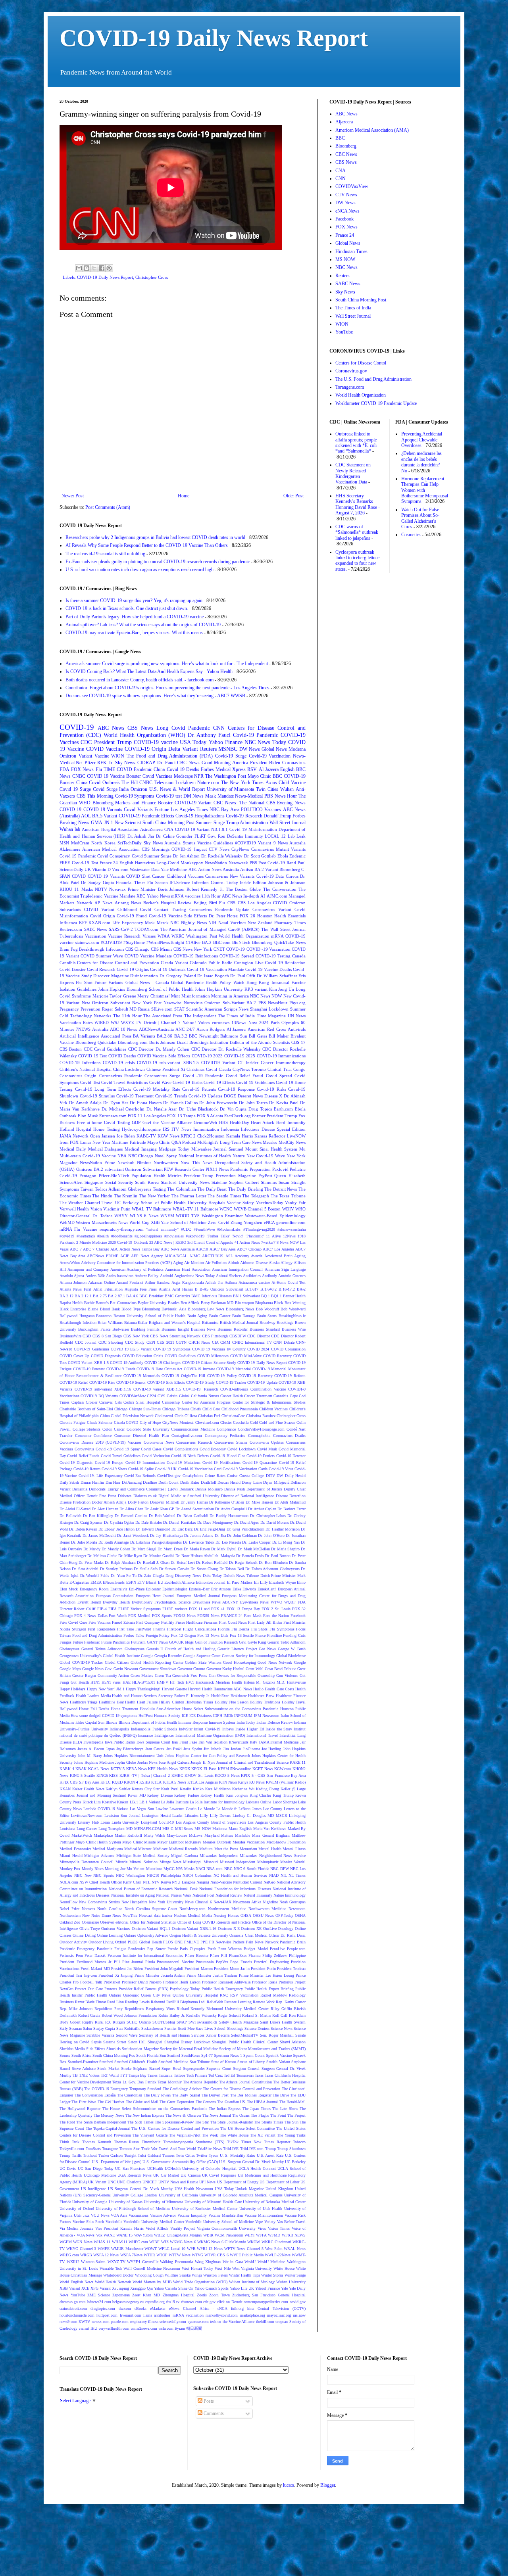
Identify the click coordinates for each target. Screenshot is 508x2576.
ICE (185, 1716)
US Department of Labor (279, 2182)
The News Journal (217, 2115)
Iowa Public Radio (120, 1742)
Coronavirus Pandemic (121, 1076)
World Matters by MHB (152, 2282)
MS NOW (203, 1829)
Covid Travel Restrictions (125, 1082)
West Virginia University (252, 2268)
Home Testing (106, 1129)
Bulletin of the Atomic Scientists (260, 1042)
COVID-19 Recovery (256, 1376)
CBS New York (136, 1336)
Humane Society (167, 1716)
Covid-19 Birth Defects (190, 1456)
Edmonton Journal (211, 1582)
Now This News (196, 1162)
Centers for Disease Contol (361, 363)
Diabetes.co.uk (145, 1496)
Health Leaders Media (93, 1696)
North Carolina (110, 1909)
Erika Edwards (244, 1589)
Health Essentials (290, 916)
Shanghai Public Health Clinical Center (245, 2042)
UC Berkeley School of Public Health (150, 1203)
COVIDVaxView (133, 1396)
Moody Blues (93, 1869)
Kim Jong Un (282, 989)
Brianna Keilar (136, 1323)
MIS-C (168, 1829)
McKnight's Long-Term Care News (229, 1142)
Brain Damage (244, 1316)
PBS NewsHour (273, 1003)
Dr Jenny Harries (194, 1502)
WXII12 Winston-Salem (86, 2262)
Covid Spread (279, 1076)
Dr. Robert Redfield (212, 1562)
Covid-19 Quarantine (260, 1463)
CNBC (79, 776)
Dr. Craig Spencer (88, 1522)
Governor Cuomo (191, 1669)
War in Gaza (233, 2262)
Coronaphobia (259, 1436)
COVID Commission (288, 1349)
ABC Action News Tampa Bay (135, 1249)
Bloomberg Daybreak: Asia (164, 1309)
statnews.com (87, 942)
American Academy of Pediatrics (137, 1269)
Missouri (211, 1862)
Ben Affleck (190, 1303)
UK (88, 869)
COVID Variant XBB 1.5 (88, 1363)
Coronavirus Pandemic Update (219, 909)
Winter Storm (272, 2275)
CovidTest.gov (169, 1476)
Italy (254, 1742)
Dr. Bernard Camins (131, 1516)
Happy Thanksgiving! (143, 1689)
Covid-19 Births (187, 1082)
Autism (247, 869)
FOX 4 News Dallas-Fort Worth (100, 1616)
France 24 (345, 235)
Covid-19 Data (270, 876)
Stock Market (108, 2069)
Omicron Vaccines (116, 1929)
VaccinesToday (270, 1203)
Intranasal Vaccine (289, 982)
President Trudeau (291, 1969)
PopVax (222, 1962)
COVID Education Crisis (143, 1356)
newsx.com (101, 2322)
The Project (296, 2115)
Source (65, 2055)
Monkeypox (192, 863)
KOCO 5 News (227, 1775)
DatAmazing (132, 1482)
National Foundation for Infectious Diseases (235, 1889)
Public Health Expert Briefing (269, 1989)
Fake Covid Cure (73, 1622)
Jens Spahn (192, 1749)
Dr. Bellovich (70, 1516)
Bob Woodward (293, 1309)
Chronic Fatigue (72, 1422)
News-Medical (249, 796)
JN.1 (109, 823)
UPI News (207, 2182)
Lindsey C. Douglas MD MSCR (260, 1815)
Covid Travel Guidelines (121, 1456)
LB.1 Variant (150, 1802)
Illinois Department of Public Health (148, 1722)
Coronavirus (294, 763)
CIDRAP (146, 763)
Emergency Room (94, 1589)
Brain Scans (267, 1316)
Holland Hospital (75, 1129)
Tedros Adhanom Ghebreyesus (123, 1189)
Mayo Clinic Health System (98, 1842)
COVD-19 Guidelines (91, 1349)
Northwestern (166, 1162)
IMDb (228, 1716)
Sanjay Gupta (104, 2028)
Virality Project (183, 2228)
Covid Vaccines (157, 776)
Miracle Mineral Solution (137, 1862)
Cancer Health (231, 1396)
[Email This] (79, 268)
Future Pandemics (115, 1642)
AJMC (195, 1256)
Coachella (241, 1422)
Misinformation (196, 996)
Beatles (174, 1303)
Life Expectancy (128, 923)
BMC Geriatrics (177, 1296)
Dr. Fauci (166, 763)
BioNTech (241, 942)
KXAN (65, 1789)
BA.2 (207, 942)
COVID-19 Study (200, 1382)
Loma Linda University (120, 1822)
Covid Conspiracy (114, 856)
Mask (150, 923)
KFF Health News (163, 1769)
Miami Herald (71, 1856)
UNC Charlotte (129, 2182)
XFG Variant (101, 2288)
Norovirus (193, 1003)
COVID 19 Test (92, 1056)
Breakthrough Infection (78, 1323)
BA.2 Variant (266, 869)
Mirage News (170, 1862)
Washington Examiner (222, 1216)
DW (280, 1476)
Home (184, 496)
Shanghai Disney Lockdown (187, 2042)
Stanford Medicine (173, 2062)
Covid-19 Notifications (221, 1463)
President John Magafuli (164, 1969)
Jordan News (147, 1762)
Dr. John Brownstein (218, 1103)
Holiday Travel (294, 1702)
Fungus (65, 1642)
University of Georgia (90, 2202)
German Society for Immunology (248, 1656)
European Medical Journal (198, 1596)
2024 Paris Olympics (279, 1022)
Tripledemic (91, 896)
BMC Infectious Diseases (212, 1296)
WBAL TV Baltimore (151, 1209)
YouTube (78, 2295)
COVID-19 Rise (102, 1382)
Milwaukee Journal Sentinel (217, 1149)
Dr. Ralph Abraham (120, 1562)
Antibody (269, 1276)
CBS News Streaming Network (175, 1336)
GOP (136, 1122)
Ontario (130, 1935)
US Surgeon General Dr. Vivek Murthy (140, 2189)
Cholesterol (164, 1416)
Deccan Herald (229, 1482)
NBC (228, 1869)
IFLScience (180, 882)
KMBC (177, 1775)
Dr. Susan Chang (204, 1569)
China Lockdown (129, 1069)
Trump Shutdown (291, 2149)
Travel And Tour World (177, 2149)
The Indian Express (225, 2109)
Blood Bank (110, 1309)
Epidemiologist (175, 1589)
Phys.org (297, 1003)
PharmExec (238, 1955)
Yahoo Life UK (242, 2288)
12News (289, 1236)
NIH (212, 923)
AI (263, 896)
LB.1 (134, 1802)
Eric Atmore (221, 1589)
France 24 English (117, 863)
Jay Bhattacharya (130, 1749)
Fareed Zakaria (123, 1622)
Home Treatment (124, 1709)
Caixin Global (178, 1396)
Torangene (110, 2149)
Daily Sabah (69, 1482)
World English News (76, 2282)
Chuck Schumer (100, 1422)
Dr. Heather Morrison (283, 1529)
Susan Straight (292, 1182)
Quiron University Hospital (195, 1995)
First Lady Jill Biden (265, 1622)
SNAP (182, 2022)
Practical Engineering (271, 1962)
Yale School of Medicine (184, 1222)
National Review (229, 1895)
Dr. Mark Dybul (224, 1549)
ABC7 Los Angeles (278, 1249)
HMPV (163, 1682)
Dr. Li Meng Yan (286, 1542)
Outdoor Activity (73, 1942)
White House (284, 2268)
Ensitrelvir (119, 1589)
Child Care (211, 1409)
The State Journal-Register (232, 2122)
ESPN (131, 1582)
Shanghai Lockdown (269, 1009)
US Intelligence (94, 2189)
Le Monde (206, 1809)
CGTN (181, 1342)
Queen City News (156, 1995)
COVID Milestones (213, 1356)
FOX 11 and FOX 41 (207, 1609)
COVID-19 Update (262, 1382)
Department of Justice (264, 1489)
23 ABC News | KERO (168, 1242)
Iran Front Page (185, 1742)
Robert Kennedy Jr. (205, 889)
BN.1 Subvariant (246, 1296)
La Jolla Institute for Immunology (217, 1802)
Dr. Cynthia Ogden (119, 1522)
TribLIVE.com (252, 2149)
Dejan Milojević (276, 1482)
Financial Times (131, 882)
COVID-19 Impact (189, 849)
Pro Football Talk (88, 1982)
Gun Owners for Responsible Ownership (242, 1675)
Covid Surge (105, 789)
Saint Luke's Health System (283, 2022)
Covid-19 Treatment (135, 1096)
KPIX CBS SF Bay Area (79, 1782)
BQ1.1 (276, 1296)
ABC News (111, 728)
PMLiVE (191, 1942)
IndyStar (186, 1729)
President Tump (199, 1176)
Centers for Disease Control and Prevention (118, 963)
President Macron (198, 1969)
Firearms (211, 1622)
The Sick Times (140, 2122)
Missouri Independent (238, 1862)
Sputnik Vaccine (279, 2055)
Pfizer (90, 763)
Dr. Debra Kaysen (83, 1529)
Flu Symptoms (282, 1629)
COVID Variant (99, 909)
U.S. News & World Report (177, 789)
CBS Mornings (156, 849)
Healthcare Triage (84, 1702)
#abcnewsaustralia (292, 1229)
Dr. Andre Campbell (231, 1509)
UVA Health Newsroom (194, 2189)
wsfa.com (166, 2328)
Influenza (68, 923)
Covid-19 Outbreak (168, 969)
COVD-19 (236, 949)
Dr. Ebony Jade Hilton (116, 1529)
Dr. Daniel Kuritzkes (179, 1522)
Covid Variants (138, 809)
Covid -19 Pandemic (203, 1076)
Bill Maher (279, 1036)
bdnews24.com (99, 2302)
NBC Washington (130, 1875)
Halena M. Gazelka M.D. (265, 1682)
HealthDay (240, 1122)
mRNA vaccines (186, 896)
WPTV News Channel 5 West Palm (253, 2249)
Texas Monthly (169, 2082)
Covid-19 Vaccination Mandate (216, 969)
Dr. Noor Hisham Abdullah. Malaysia (205, 1556)
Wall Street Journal (288, 823)
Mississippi (192, 1862)
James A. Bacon (91, 1749)
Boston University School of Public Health (150, 1316)
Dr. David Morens (275, 1522)
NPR (199, 776)
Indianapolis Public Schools (154, 1729)
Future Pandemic (86, 1642)
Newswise (172, 1003)
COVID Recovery (277, 1356)
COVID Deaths (122, 1056)
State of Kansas (224, 2062)
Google (300, 1662)
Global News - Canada (147, 982)
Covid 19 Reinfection (285, 963)
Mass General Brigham (271, 1835)
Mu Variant (136, 1869)
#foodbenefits (122, 1236)
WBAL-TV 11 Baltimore (195, 1209)
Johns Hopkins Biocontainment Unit (134, 1756)
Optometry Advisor (153, 1935)
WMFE (104, 2249)
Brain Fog (69, 949)
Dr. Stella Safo (146, 1569)
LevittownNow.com (87, 1815)
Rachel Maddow (274, 1995)
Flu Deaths (241, 1629)
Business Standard (265, 1329)
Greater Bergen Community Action (101, 1675)
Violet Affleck (157, 2228)
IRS (166, 1129)
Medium (206, 1849)
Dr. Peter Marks (91, 1562)
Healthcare (239, 1696)
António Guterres (292, 1276)
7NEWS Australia (92, 1029)
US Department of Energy (238, 2182)
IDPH (218, 1716)
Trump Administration (247, 823)
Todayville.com (72, 2149)
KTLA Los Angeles (203, 1782)
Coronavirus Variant (272, 909)
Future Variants (109, 982)
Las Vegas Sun (142, 1809)
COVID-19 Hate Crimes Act (159, 1369)
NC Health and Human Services (240, 1875)
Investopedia (93, 1742)
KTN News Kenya (234, 1782)
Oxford (121, 1942)
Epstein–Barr (199, 1589)
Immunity (254, 836)
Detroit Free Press (101, 1496)
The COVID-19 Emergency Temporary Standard (123, 2089)
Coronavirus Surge (162, 1076)
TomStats (93, 2149)
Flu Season (158, 882)
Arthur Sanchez (157, 1282)
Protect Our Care (89, 1989)
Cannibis (67, 963)
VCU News (100, 2215)
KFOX (185, 1769)
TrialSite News (210, 2149)
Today (279, 742)
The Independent (200, 1016)
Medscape (183, 776)
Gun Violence (287, 1675)
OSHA (300, 1915)
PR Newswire (220, 1942)
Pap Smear (156, 1949)
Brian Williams (110, 1323)
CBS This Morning (95, 796)
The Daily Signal (186, 2095)
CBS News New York (193, 949)
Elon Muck (69, 1589)
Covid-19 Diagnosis (76, 1463)
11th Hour (211, 896)
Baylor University (152, 1303)
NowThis (130, 1915)
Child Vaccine (292, 783)
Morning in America (230, 996)
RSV (252, 769)
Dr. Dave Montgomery (215, 1522)
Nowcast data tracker (156, 1915)
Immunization (206, 1129)
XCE (85, 2288)
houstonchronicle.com (77, 2315)
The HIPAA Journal (263, 2102)
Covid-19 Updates (205, 1096)
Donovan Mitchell (165, 1502)
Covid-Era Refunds (140, 1476)
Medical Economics (75, 1849)
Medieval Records (184, 1849)
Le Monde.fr (226, 1809)
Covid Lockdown (241, 1449)
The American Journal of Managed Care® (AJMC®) (210, 929)
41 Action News (247, 1242)
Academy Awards (248, 1256)
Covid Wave (160, 1082)
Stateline (219, 1182)
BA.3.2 (181, 1036)
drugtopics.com (103, 2308)
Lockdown (186, 783)
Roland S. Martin (256, 2015)
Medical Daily (73, 1149)
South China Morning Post (168, 823)
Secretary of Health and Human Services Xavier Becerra (184, 2035)
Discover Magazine (111, 976)
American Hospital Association (110, 829)
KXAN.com (99, 923)
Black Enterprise (73, 1309)
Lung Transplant (112, 1829)
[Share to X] (94, 268)
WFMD (274, 2235)
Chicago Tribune (176, 1409)
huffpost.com (107, 2315)
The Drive (281, 2095)
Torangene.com (350, 387)
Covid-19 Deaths (183, 769)
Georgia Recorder (168, 1656)
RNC (224, 1995)
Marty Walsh (155, 1835)
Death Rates (190, 1482)
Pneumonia (205, 1962)
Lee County (273, 1809)
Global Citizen (117, 1662)
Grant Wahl (255, 1669)
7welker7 (268, 1242)
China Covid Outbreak (98, 783)
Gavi (243, 1642)
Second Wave (127, 2035)
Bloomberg (290, 869)
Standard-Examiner (83, 2062)
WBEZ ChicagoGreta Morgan (178, 2235)
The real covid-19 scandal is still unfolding (105, 554)
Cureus (292, 876)
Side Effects (96, 2049)
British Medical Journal (239, 1323)
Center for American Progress (206, 1402)
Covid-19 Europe (109, 1463)
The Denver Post (215, 2095)
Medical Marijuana (108, 1849)
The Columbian (182, 1189)
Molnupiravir (268, 1862)
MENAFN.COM (148, 1829)
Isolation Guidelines (78, 989)
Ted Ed (229, 2075)
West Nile (223, 2268)
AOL (86, 816)
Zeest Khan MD (146, 2295)
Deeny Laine (252, 1482)
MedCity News (292, 1142)
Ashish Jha (214, 1282)
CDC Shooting (111, 1342)
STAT (179, 1009)
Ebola (283, 856)
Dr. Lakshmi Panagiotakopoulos (156, 1542)
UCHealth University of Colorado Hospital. (201, 2168)
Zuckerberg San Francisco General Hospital (269, 2295)
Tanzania (165, 2075)
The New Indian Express (145, 2115)
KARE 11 (298, 1762)
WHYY (121, 1216)
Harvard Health (200, 1689)
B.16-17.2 (287, 1289)
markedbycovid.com (222, 2315)
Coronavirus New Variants (230, 876)
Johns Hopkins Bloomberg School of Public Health (146, 989)
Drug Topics (260, 1109)
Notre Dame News (106, 1915)
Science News (282, 2028)
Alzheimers (70, 849)
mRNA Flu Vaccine (78, 1229)
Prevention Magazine (236, 1176)
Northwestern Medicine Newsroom (277, 1909)
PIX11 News (217, 1169)
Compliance (226, 1429)
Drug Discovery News (183, 1576)
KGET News (263, 1769)
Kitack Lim (92, 1802)
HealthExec (220, 1696)
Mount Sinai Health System (271, 1149)
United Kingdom (279, 2189)
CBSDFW (238, 1336)
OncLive (270, 1929)
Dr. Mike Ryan (130, 1556)
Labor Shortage (285, 1802)
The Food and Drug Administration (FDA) (170, 756)
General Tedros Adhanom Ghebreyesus (113, 1649)
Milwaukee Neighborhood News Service (273, 1856)
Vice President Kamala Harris (120, 2228)
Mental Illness (294, 1849)
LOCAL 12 (275, 836)
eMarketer (158, 2308)
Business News (203, 1329)
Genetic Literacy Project (237, 1649)
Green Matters (142, 1675)
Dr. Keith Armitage (114, 1542)
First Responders (102, 1629)
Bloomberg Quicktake (96, 1042)
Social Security (119, 1182)
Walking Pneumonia (176, 2262)
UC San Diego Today (96, 2168)
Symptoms (69, 1189)
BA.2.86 (165, 1036)
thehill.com (265, 2322)
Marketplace (103, 1835)
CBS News (140, 728)
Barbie (89, 1303)
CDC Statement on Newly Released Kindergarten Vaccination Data (353, 473)
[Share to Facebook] (102, 268)
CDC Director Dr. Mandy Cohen (159, 1049)
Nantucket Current (247, 1882)
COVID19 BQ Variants (99, 1396)
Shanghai (155, 2042)
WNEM (167, 1216)
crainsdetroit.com (73, 2308)
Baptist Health (71, 1303)
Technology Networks (91, 1016)
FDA (64, 769)
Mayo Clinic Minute (139, 1842)
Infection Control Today (215, 882)
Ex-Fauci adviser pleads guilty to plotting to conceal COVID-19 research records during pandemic (158, 562)
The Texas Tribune (288, 1196)
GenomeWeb (205, 1122)
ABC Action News (205, 869)
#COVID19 (111, 942)
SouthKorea (191, 2055)
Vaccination (96, 936)
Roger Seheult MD (119, 1009)
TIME (109, 769)
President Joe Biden (127, 1969)
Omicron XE (251, 1929)
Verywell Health (74, 1209)
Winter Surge (295, 2275)
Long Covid (171, 728)
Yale (284, 2288)
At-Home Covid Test (289, 1282)
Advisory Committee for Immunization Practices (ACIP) (126, 1263)
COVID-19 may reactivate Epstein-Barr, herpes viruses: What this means (134, 633)
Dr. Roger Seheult (243, 1562)
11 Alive (273, 1236)
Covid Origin (103, 916)
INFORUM (243, 1716)
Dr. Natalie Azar (162, 1109)
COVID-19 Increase (199, 1369)
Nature (239, 1156)
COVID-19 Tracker (231, 1382)
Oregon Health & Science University (199, 1935)
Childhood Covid (134, 909)
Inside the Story (279, 1729)
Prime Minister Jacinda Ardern (160, 1975)
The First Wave (84, 2102)
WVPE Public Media (247, 2255)
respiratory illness (144, 2322)
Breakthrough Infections (101, 949)
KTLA (156, 1782)
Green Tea (163, 1675)
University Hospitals (206, 1203)
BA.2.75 (100, 1296)
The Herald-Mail (292, 2102)
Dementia (80, 1489)
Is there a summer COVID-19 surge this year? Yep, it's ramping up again (134, 600)
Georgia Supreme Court (202, 1656)
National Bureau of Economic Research (141, 1889)
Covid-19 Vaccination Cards (245, 1469)
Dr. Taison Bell (232, 1569)
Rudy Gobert (70, 2022)
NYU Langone (183, 1882)
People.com (296, 1949)
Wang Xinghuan (208, 2262)
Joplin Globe (125, 1762)
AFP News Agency (147, 1256)
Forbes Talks (134, 1635)
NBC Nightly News (188, 923)
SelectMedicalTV (245, 2035)
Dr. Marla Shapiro (285, 1549)
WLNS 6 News (144, 1216)
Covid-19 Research (244, 816)
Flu (99, 769)
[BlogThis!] (87, 268)
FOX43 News (185, 1616)
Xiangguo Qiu (141, 2288)
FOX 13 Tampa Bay (243, 1609)
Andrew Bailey (146, 1276)
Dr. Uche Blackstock (198, 1109)
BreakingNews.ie (292, 1316)
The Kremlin (126, 1196)
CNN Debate (284, 1342)
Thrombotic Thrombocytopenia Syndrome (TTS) (183, 2142)
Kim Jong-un (237, 1795)
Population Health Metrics (156, 1176)
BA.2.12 (66, 1296)
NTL (147, 1882)
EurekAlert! (267, 1589)
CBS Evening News (286, 803)
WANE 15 (124, 2235)
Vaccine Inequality (192, 2215)
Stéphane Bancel (146, 2069)
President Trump (113, 742)
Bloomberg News (240, 1309)
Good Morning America (225, 763)
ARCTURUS (213, 1256)
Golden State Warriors (203, 1662)
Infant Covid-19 (207, 1729)
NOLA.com (69, 1882)
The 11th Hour (127, 1016)
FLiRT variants (175, 1609)
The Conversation (280, 889)
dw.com (125, 2308)
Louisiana (67, 1829)
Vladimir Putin (117, 1209)
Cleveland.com (207, 1422)
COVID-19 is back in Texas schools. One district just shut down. (127, 608)
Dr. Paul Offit (243, 976)
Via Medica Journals (76, 2228)
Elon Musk (88, 1116)
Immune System (222, 1722)
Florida (224, 1629)
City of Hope (150, 1422)
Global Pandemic (187, 982)
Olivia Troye (90, 1929)
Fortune (162, 809)
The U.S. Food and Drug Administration (373, 379)
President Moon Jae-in (232, 1969)
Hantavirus (145, 863)
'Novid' (238, 1236)
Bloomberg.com (133, 1042)
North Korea (103, 843)
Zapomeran (121, 2295)
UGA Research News (135, 2175)
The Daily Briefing (246, 1189)
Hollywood (68, 1709)
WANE (109, 2235)
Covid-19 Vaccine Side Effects (178, 916)
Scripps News (236, 1009)
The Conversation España (95, 2095)
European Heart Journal (155, 1596)
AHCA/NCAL (176, 1256)
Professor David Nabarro (142, 1982)
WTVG (197, 2255)
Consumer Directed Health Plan (142, 1436)
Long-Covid (168, 863)
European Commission (115, 1596)
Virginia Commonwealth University (226, 2228)
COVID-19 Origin (145, 749)
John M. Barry (90, 1756)
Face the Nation (276, 1616)
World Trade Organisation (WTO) (200, 2282)
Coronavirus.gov (351, 371)
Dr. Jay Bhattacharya (166, 1535)
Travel (108, 1203)
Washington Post (202, 936)
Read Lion (115, 2002)
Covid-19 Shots (114, 1469)
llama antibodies (157, 2315)
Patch (212, 1949)
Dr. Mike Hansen (259, 1502)
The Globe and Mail (142, 2102)
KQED (117, 1782)
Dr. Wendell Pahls (95, 1576)
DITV (270, 1476)
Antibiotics (252, 1276)
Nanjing (203, 1882)
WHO (85, 803)
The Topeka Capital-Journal (108, 2128)
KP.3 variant (256, 989)
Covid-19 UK (166, 1469)
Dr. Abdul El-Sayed (75, 1509)
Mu (302, 1149)
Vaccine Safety (240, 1203)
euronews (221, 1022)
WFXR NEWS (294, 2235)
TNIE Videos (89, 2075)
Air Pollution (216, 1263)
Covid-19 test (169, 796)
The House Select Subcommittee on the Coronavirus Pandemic (155, 2109)
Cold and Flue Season (277, 1422)
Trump (270, 2149)
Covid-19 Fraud (132, 916)
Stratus (189, 843)
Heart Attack (263, 1122)
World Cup (139, 1222)
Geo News (267, 1649)
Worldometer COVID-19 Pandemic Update (376, 403)
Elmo (301, 1582)
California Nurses (205, 1396)
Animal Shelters (229, 1276)
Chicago (121, 1409)
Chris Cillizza (186, 1416)
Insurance (145, 1735)
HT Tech (177, 1682)
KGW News (168, 1136)
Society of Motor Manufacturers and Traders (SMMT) (262, 2049)
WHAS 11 (102, 2242)
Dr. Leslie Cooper (256, 1542)
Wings (197, 2275)
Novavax (117, 889)
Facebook (298, 1616)
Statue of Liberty (251, 2062)
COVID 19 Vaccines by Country (219, 1349)
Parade (173, 1949)
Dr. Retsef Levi (183, 1562)
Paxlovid (280, 1169)
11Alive (193, 942)
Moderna (297, 749)
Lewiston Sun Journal (122, 1815)
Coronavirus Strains (231, 1442)
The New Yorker (154, 1196)
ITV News (181, 1129)
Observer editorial (114, 1922)
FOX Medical (139, 1616)
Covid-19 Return (87, 1469)
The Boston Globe (243, 889)
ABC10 (202, 1249)
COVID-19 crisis (119, 1063)
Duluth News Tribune (241, 1576)
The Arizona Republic (200, 2082)
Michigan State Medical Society (143, 1856)
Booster (165, 803)
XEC (141, 896)
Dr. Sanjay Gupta (97, 882)
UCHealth (155, 2168)
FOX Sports (162, 1616)
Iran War (205, 1742)
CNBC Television (156, 783)
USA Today (193, 742)
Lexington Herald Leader (162, 1815)
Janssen (108, 1136)
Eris (302, 976)
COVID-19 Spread (237, 956)
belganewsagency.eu (128, 2302)
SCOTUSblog (164, 2022)
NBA (122, 1156)
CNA (169, 829)
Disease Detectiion (291, 1496)
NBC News (257, 742)
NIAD (274, 1875)
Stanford (106, 2062)
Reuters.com (71, 929)
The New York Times (242, 783)
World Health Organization (244, 936)
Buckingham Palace (94, 1329)
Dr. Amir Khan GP (159, 1509)
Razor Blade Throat (90, 2002)
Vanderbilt (114, 2222)
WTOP (162, 2255)
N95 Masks (185, 1869)
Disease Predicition (75, 1502)
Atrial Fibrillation (108, 1289)
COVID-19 (77, 727)
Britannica (210, 1323)
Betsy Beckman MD (217, 1303)
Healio (258, 1689)
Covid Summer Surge (152, 856)
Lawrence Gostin (183, 1809)
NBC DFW (279, 1869)
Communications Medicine (193, 1429)
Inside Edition (253, 882)
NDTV (101, 889)
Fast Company (148, 1622)
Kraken (123, 1802)
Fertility (168, 1622)
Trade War (149, 2149)
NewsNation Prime (97, 1162)
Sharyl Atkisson (293, 2042)
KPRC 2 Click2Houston (203, 1136)
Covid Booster (73, 969)
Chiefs (196, 1409)
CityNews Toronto (249, 1069)
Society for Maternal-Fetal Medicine (189, 2049)
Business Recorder (233, 1329)
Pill (117, 1962)
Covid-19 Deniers (261, 1456)
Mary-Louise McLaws (185, 1835)
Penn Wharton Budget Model (243, 1949)
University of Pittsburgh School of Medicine (133, 2209)
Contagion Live (249, 963)
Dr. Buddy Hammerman (229, 1516)
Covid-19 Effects (219, 1082)
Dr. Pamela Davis (250, 1556)
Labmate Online (258, 1802)
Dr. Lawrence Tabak (199, 1542)
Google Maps (70, 1669)
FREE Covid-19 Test (79, 863)
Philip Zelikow (275, 1955)
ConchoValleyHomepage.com (261, 1429)
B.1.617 (252, 1289)
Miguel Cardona (184, 1856)
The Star (202, 2122)
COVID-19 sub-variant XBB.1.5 (168, 1063)
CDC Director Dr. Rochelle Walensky (226, 1049)
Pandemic (199, 728)
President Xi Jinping (115, 1975)
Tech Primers (197, 2075)
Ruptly (88, 2022)
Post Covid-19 (272, 863)
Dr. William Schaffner (277, 976)
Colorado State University (148, 1429)
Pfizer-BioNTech (114, 1176)
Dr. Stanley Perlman (116, 1569)
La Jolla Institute (175, 1802)
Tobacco (299, 2142)
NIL (284, 1875)
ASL (229, 1256)
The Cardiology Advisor (182, 2089)
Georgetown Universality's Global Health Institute (100, 1656)
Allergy (287, 1263)
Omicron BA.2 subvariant (100, 1169)
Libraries (191, 1815)
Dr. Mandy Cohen (116, 1549)
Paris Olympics (192, 1949)
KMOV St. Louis (199, 1775)
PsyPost (265, 1176)
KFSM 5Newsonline (235, 1769)
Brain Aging (197, 1316)
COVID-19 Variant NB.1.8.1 (202, 829)
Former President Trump (275, 1116)
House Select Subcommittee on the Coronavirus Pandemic (230, 1709)
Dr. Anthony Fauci (209, 735)
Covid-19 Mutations (183, 1463)
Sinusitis (114, 2049)
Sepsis (96, 2042)
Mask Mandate (219, 796)
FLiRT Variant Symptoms (140, 1609)
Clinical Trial (280, 1069)
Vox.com (120, 869)
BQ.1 (266, 1296)
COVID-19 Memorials (142, 1376)
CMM (225, 1342)
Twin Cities (185, 2155)
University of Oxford (77, 2209)
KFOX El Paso (204, 1769)
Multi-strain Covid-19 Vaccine (88, 1156)
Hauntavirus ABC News (233, 1689)
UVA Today (224, 2189)
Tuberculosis (71, 936)
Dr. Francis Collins (180, 1103)
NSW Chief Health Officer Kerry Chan (110, 1882)
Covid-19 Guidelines (255, 1082)
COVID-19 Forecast (89, 1369)
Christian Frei (209, 1416)
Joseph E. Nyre (203, 1762)
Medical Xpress (231, 769)
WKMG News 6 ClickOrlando (222, 2242)
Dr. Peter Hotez (223, 916)
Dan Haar (113, 1482)
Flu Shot (84, 982)
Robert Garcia (89, 2015)
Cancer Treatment (258, 1396)
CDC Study (135, 1342)
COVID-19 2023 (207, 1056)
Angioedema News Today (194, 1276)
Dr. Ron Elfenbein (273, 1562)
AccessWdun (70, 1263)
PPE (204, 1942)
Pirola (150, 1962)
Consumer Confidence (93, 1436)
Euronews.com (113, 1116)
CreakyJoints (193, 1476)
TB (75, 2075)
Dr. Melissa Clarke (102, 1556)
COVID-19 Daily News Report (214, 38)
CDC (86, 742)
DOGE (230, 1096)
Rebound (158, 2002)
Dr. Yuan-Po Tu (124, 1576)
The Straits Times (268, 2122)
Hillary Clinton (172, 1702)
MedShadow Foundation (286, 1842)
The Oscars (241, 2115)
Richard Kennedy (191, 2009)
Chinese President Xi (166, 1069)
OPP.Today (284, 1915)
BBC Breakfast (151, 1296)
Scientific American (204, 1009)
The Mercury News (109, 2115)
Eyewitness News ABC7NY (216, 1602)
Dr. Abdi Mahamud (290, 1502)
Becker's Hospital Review (167, 903)
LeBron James (250, 1809)
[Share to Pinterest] (109, 268)
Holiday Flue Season (232, 1702)
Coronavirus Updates (267, 1442)
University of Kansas (126, 2202)
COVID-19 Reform (290, 1376)
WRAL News (295, 2249)
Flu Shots (260, 1629)
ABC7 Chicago (249, 1249)
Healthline (107, 1702)
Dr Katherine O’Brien (226, 1502)
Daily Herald (295, 1476)
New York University (166, 1902)
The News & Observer (183, 2115)
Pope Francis (241, 1962)
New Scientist (128, 823)
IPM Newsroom (267, 1716)
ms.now (299, 2315)
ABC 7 (76, 1249)
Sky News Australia (162, 843)
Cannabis (281, 1396)
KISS (114, 1775)
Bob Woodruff (267, 1309)
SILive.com (162, 1009)
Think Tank (69, 2142)
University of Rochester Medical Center (205, 2209)
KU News (257, 1782)
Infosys (228, 1729)
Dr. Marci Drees (170, 1549)
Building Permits (145, 1329)
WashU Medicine (271, 2262)
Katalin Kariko (192, 1789)
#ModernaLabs (229, 1229)
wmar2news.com (144, 2328)
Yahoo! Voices (196, 1022)
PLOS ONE (173, 1942)
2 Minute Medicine (91, 1242)
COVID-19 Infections (80, 1063)
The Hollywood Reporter (80, 2109)
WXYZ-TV (116, 2262)
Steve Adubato (84, 2069)
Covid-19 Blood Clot (227, 1456)
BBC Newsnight (204, 1036)
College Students (87, 1429)
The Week (210, 2135)
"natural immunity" (162, 1229)
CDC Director (258, 1336)
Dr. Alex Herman (105, 1509)
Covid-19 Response (236, 1089)
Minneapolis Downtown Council (87, 1862)
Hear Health (126, 1702)
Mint (175, 996)
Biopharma (264, 1303)
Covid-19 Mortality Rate (157, 1089)
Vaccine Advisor (163, 2215)
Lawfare (162, 1809)
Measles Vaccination (249, 1842)
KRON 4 (131, 1782)
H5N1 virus (111, 1682)
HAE (127, 1682)
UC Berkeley (295, 2162)
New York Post (147, 1003)
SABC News (96, 929)
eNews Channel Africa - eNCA (198, 2308)
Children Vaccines (274, 1409)
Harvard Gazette (174, 1689)
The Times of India (237, 1016)
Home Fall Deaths (94, 1709)
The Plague (260, 2115)
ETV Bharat (147, 1582)
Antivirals (297, 1029)
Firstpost (174, 1629)
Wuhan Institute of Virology (252, 2282)
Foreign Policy (158, 1635)
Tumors (168, 2155)
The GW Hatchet (111, 2102)
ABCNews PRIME (103, 1256)
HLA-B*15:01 (144, 1682)
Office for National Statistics (153, 1922)
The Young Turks (291, 2135)
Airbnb (233, 1263)
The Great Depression (177, 2102)
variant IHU (88, 2328)
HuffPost (146, 1716)
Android (166, 1276)
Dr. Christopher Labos (268, 1516)
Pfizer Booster (197, 1955)
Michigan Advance (99, 1856)
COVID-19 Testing (273, 956)
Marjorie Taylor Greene (114, 996)
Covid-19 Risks (271, 1089)
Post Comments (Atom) (108, 507)
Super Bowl (171, 2069)
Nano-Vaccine (221, 1882)
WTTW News (180, 2255)
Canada (299, 956)
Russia (144, 1009)
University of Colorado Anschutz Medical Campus (241, 2195)
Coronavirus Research (194, 1442)
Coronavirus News (159, 1442)
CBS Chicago (138, 949)
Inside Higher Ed (249, 1729)
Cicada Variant (174, 963)
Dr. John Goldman (242, 1535)
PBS (253, 863)
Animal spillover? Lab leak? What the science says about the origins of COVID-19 (143, 625)
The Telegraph (256, 1196)
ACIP (125, 1256)
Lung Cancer (87, 1829)
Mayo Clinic (260, 776)
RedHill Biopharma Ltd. (186, 2002)
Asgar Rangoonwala (188, 1282)
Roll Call (280, 2015)
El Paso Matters (240, 1582)
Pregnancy (69, 1009)
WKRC (178, 936)
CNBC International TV (252, 1342)
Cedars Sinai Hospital (142, 1402)
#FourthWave (204, 1229)
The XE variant (263, 2135)
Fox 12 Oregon (183, 1635)
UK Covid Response (219, 2175)
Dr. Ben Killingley (98, 1516)
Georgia (147, 1656)
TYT (124, 2075)
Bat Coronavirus (123, 1303)
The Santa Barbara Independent (101, 2122)
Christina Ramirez (261, 1416)
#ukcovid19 (195, 1236)
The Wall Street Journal (283, 929)
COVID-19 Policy (222, 1376)
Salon (88, 2028)
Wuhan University (291, 2282)
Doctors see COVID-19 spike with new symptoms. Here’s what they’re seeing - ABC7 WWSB (155, 696)
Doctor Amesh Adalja (109, 1502)
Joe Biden (126, 1136)
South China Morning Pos (114, 2055)
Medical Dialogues (106, 1149)
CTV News (219, 849)
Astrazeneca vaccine (254, 1282)
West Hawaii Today (197, 2268)
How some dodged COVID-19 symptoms (104, 1716)
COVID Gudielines (180, 1356)
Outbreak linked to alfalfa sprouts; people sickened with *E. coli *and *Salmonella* (356, 442)
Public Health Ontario (103, 1995)
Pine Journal (133, 1962)
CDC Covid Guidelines (105, 1049)
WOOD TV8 (188, 1216)
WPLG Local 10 (172, 2249)
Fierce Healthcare (189, 1622)
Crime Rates (215, 1476)
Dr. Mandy (92, 1549)
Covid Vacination (156, 1456)
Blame (93, 1309)
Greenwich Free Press (190, 1675)
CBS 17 (298, 1042)
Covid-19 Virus (281, 1469)
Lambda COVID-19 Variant (106, 1809)
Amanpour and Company (88, 1269)
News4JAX (222, 1902)
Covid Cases (151, 1449)
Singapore (94, 1182)
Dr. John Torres (253, 1103)
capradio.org (155, 2302)
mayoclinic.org (279, 2315)
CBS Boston (71, 1049)
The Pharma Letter (189, 1196)
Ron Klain (297, 2015)
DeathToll (209, 1482)
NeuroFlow (68, 1902)
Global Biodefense (291, 1656)
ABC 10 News (123, 1029)
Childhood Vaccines (185, 876)
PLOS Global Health (145, 1942)
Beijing (200, 903)
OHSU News (263, 1915)
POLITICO (252, 809)
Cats (118, 1402)
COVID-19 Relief (74, 1382)
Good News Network (275, 1662)
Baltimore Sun (234, 1036)
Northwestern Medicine (227, 1909)
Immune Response (193, 1722)
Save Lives (204, 2028)
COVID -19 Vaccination (268, 949)
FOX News (82, 769)
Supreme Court (219, 2069)
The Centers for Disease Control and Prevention (241, 2089)
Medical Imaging (141, 1149)
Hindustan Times (199, 1702)
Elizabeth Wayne (282, 1582)
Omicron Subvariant (144, 1169)
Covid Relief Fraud (245, 1076)
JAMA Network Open (80, 1136)
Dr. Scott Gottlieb (260, 856)
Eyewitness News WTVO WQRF (268, 1602)
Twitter (202, 2155)
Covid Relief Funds (83, 1456)
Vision (96, 1209)
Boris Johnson (162, 1042)
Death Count (168, 1482)
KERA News (137, 1769)
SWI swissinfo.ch (203, 2022)
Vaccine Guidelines (215, 843)
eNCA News (347, 211)
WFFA (261, 2235)
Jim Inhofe (212, 1749)
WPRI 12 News (210, 2249)
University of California (178, 2195)
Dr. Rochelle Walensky (222, 856)
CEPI (151, 1342)
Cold (254, 1422)
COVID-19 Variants (103, 809)
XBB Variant (70, 2288)
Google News (93, 1669)
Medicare (160, 1849)
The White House (234, 2135)
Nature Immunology (290, 1895)
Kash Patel (170, 1789)
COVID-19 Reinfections (196, 956)
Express (67, 982)
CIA (215, 1342)
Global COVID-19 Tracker (81, 1662)
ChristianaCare (233, 1416)
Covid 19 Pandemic (78, 856)
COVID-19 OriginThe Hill (183, 1376)
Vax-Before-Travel (291, 2222)
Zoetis (202, 2295)
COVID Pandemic (134, 769)
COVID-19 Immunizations (281, 1056)
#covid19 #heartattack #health (84, 1236)
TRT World (110, 2075)
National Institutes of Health (205, 1156)
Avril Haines (183, 1289)
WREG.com (69, 2255)
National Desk (186, 1889)
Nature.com (208, 783)
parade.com (120, 2322)
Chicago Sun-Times (145, 1409)
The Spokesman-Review (174, 2122)
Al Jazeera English (277, 769)
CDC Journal (86, 1342)
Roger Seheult (229, 2015)
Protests (111, 1989)
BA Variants (144, 1036)
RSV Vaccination (244, 1995)
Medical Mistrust (138, 1849)
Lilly (204, 1815)
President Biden (265, 763)
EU (161, 1582)
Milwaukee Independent (219, 1856)
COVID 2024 (258, 1349)
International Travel (262, 1735)
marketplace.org (253, 2315)
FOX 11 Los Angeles (147, 1116)
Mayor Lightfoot (170, 1842)
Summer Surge (210, 823)
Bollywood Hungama (77, 1316)
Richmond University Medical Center (238, 2009)
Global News (274, 749)
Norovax (89, 1909)
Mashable (242, 1835)
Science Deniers (257, 2028)
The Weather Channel (80, 1203)
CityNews (240, 849)
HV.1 (190, 1682)
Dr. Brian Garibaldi (193, 1516)
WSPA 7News (131, 2255)
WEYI (249, 2235)
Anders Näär (95, 1276)
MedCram (80, 843)
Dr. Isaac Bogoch (213, 976)
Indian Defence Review (275, 1722)
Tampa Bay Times (143, 2075)
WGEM (66, 2242)
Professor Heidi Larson (182, 1982)
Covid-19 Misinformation (253, 829)
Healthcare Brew (261, 1696)
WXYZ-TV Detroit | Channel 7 (151, 1022)
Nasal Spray (166, 1156)
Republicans (134, 2009)
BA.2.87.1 (116, 1296)
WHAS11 (120, 2242)
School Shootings (229, 2028)
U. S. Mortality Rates (238, 2155)
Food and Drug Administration (97, 1635)
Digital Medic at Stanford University (189, 1496)
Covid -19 (104, 1449)
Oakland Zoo (70, 1922)
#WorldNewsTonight (165, 942)
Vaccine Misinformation (264, 2215)
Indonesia (230, 1129)
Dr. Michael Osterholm (123, 1109)
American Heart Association (188, 1269)
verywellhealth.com (114, 2328)
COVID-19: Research (200, 1389)
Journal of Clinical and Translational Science (252, 1762)
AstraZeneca (151, 829)
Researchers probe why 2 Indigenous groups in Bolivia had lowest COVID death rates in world (155, 537)
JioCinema (251, 1749)
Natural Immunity (258, 1895)
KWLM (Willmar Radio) (286, 1782)
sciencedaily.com (173, 2322)
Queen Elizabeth (290, 1176)
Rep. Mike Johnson (76, 2009)
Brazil (182, 1042)
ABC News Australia (178, 1249)
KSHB (145, 1782)
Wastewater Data (145, 869)
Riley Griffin (281, 2009)
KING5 (102, 1775)
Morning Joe (115, 1869)
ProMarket (112, 1982)
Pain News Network (262, 1942)
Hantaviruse (296, 1682)
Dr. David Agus (246, 1522)
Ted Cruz (216, 2075)
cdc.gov (209, 2302)
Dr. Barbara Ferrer (292, 1509)
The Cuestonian (130, 2095)
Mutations (154, 1869)
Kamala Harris (240, 1136)
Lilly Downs (220, 1815)
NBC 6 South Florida (251, 1869)
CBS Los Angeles (254, 903)
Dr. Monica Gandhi (159, 1556)
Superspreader (194, 2069)
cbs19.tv (173, 2302)
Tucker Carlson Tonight (117, 2155)
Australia (231, 869)
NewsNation (216, 863)
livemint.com (131, 2315)
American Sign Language (285, 1269)
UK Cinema (190, 2175)
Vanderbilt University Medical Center (154, 2222)
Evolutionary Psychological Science (161, 1602)
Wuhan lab (70, 829)
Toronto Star (130, 2149)
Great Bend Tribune (280, 1669)
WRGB (86, 2255)
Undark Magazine (250, 2189)
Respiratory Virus (160, 2009)
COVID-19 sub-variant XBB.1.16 (103, 1389)
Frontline (274, 1635)
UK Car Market (166, 2175)
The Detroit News (281, 1189)
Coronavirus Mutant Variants (278, 849)
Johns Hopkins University (219, 989)
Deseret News (250, 1096)
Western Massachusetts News (102, 1222)
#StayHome (134, 942)
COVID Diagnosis (106, 1356)
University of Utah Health (261, 2209)
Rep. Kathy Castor (291, 2002)
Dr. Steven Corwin (174, 1569)
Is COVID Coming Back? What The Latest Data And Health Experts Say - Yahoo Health (149, 671)
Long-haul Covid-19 (157, 1822)
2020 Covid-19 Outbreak (128, 1242)
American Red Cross (267, 1029)
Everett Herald (89, 1602)
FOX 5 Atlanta (210, 1116)
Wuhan (287, 789)
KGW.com (283, 1769)
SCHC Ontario (139, 2022)
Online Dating (84, 1935)
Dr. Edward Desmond (153, 1529)
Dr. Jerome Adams (199, 1535)
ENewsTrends (114, 1582)
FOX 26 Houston (256, 916)
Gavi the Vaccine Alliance (167, 1122)
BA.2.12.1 (83, 1296)
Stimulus (269, 1182)
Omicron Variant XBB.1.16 (194, 1929)
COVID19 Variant (218, 1063)
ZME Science (99, 2295)
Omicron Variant (76, 756)
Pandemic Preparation (250, 1169)
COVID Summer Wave (102, 956)
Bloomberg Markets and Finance (124, 803)
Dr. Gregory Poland (178, 976)
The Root (67, 2122)
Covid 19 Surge (75, 789)
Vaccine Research (124, 936)
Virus (262, 2228)
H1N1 (95, 1682)
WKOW (254, 2242)
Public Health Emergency (222, 1989)
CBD (87, 1336)
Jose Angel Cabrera (174, 1762)
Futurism (138, 1642)
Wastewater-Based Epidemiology (275, 1216)
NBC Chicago (141, 1156)
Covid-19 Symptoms (135, 796)
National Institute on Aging (133, 1895)
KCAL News (99, 1769)
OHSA (246, 1915)
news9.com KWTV (75, 2322)
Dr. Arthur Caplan (262, 1509)
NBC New (83, 1875)
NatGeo (269, 1882)
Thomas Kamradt (97, 2142)
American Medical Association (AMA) (372, 130)
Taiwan (87, 1189)
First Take (125, 1629)
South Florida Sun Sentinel (158, 2055)
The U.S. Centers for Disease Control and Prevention (175, 2128)
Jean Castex (155, 1749)
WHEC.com (138, 2242)
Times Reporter (277, 2142)
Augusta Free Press (141, 1289)
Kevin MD (137, 1795)
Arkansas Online (101, 1282)
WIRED (102, 1022)
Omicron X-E (229, 1929)
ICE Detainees (201, 1716)
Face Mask (253, 1616)
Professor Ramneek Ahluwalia (226, 1982)
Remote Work (264, 2002)
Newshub (126, 1162)
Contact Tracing (170, 909)
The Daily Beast (212, 1189)
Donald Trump (277, 816)
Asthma (231, 1282)
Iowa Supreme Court (153, 1742)
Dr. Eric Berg (182, 1529)
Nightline (270, 1902)
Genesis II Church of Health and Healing (181, 1649)
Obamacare (90, 1922)
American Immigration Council (238, 1269)
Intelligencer (164, 1735)
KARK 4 (67, 1769)
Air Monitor (194, 1263)
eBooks (140, 2308)
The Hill (130, 783)
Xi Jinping (120, 2288)
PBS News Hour (281, 796)
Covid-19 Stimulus (97, 1096)
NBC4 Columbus (197, 1875)
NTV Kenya (161, 1882)
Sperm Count (254, 2055)
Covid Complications (181, 1449)
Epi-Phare (137, 1589)
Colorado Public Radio (211, 963)
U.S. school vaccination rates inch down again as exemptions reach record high (140, 570)
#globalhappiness (148, 1236)
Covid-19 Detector (291, 1456)
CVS (162, 1396)
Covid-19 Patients (199, 1089)
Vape (259, 2222)
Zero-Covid (219, 1222)
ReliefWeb (215, 2002)
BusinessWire (70, 1336)
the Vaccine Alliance (239, 2322)
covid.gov (298, 2302)
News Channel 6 (198, 1902)
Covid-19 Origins (133, 969)
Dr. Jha (220, 1535)
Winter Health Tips (244, 2275)
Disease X (273, 1096)
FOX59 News (208, 1616)
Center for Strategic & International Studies (269, 1402)
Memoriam (248, 1849)
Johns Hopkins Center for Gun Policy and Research (208, 1756)
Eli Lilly (261, 1582)
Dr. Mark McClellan (254, 1549)
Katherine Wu (243, 1789)
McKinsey (193, 1842)
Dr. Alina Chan (131, 1509)
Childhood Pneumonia (240, 1409)
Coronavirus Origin (78, 1076)
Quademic (131, 1995)
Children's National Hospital (86, 1069)
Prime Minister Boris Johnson (156, 889)
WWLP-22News (278, 2255)
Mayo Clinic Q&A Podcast (172, 1142)
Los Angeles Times (189, 809)
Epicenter (153, 1589)
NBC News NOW (266, 996)
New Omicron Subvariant (106, 1003)
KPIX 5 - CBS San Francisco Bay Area (273, 1775)
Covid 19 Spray (127, 1449)
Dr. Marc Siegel (144, 1549)
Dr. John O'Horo (271, 1535)
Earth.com (283, 1109)
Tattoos (180, 2075)
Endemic (297, 856)
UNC (112, 2182)
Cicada (225, 1069)
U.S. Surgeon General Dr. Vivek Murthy (251, 2162)
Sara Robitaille (128, 2028)
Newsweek (238, 863)
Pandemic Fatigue (112, 1949)
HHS (223, 1122)
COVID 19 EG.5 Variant (131, 1349)
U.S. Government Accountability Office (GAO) (180, 2162)
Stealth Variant (278, 2062)
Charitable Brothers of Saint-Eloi (86, 1409)
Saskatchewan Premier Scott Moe (168, 2028)
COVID (79, 876)
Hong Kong (258, 982)
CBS (231, 903)
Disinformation (144, 976)
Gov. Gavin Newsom (121, 1669)
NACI (200, 1869)
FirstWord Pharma (150, 1629)
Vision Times (279, 2228)
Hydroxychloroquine (141, 1129)
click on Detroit (230, 2302)
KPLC (106, 1782)
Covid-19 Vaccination (270, 756)
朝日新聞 (194, 2328)
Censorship (171, 1402)
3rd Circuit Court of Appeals (210, 1242)
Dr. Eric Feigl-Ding (210, 1529)
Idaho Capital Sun (90, 1722)
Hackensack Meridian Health (219, 1682)
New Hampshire (134, 1902)
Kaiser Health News (88, 1789)
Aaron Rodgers (211, 1029)
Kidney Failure (187, 1795)
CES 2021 (165, 1342)
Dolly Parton (138, 1502)
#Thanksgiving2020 (259, 1229)
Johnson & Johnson (287, 882)
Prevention (90, 1009)
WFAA (164, 936)
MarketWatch (82, 1835)
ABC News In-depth (241, 896)
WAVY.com (143, 2235)
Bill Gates (258, 1036)
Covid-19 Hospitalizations (200, 816)
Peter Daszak (95, 1955)
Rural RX (103, 2022)
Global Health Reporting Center (157, 1662)
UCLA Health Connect (257, 2168)
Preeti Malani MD (95, 1969)
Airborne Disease (254, 1263)
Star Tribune (200, 2062)
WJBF (154, 2242)
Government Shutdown (158, 1669)
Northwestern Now (75, 1915)
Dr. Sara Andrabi (85, 1569)
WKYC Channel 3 (81, 2249)
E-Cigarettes (79, 1582)
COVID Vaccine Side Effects (164, 1056)
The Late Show (285, 2109)
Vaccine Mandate (120, 896)
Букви (180, 2328)
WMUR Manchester (127, 2249)
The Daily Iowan (157, 2095)
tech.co (216, 2322)
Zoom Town (219, 2295)
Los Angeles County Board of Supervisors (211, 1822)
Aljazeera (344, 122)
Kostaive (109, 1802)
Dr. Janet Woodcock (133, 1535)
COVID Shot (138, 876)
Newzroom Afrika (247, 1902)
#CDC (186, 1229)
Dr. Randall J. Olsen (153, 1562)
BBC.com (222, 942)
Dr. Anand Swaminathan (195, 1509)
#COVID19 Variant (253, 843)
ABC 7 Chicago (96, 1249)
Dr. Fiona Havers (146, 1103)
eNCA (269, 1222)
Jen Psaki (174, 1749)
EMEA (96, 1582)
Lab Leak (297, 836)
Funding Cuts (294, 1635)
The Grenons (206, 2102)
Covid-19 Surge (231, 756)
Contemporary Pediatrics (225, 1436)
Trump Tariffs (71, 2155)
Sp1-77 (207, 2055)
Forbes (207, 769)
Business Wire (294, 1329)
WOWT (151, 2249)
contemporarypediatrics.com (266, 2302)
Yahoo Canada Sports (212, 2288)
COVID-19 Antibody (127, 1363)
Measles (270, 1142)
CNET (219, 949)
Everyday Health (116, 1602)
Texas (259, 2075)
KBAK (81, 1769)
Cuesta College (252, 1476)
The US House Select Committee (247, 2128)
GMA (97, 823)
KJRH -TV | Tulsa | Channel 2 (145, 1775)
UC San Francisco (130, 2168)
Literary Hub (88, 1822)
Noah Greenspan (292, 1902)
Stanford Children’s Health (136, 2062)
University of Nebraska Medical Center (274, 2202)
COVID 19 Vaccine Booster (114, 776)
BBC (277, 776)
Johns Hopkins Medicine (94, 1762)
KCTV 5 (118, 1769)
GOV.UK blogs (181, 1642)
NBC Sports (104, 1875)
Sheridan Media (72, 2049)
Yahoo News (158, 896)
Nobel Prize (69, 1909)
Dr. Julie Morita (84, 1542)
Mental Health (270, 1849)
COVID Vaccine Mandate (148, 956)
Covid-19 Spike (141, 1469)
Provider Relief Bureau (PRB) (143, 1989)
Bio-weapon (244, 1303)
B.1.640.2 (268, 1289)
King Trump (283, 1795)
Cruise (232, 1476)
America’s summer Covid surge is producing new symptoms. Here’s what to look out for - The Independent (167, 664)
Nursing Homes (226, 1915)
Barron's (102, 1303)
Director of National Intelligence (247, 1496)
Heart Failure (147, 1702)
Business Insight (175, 1329)
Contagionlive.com (187, 1436)
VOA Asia (119, 2215)
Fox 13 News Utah (213, 1635)
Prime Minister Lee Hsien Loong (267, 1975)
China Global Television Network (127, 1416)
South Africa (81, 2055)
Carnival (106, 1402)
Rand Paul (296, 863)
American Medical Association (111, 849)
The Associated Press (163, 1016)
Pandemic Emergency (77, 1949)
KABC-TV (146, 1136)
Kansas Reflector (270, 1136)
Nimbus (144, 1162)
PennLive (277, 1949)
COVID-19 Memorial (234, 1369)
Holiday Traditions (265, 1702)
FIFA (113, 1609)
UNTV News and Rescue (178, 2182)
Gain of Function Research (216, 1642)
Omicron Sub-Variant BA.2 (230, 1003)
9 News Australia (290, 843)
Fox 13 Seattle (242, 1635)
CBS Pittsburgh (215, 1336)
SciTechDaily (130, 843)
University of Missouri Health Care (213, 2202)
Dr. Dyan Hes (116, 1103)
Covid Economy (213, 1449)
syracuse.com (198, 2322)
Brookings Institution (209, 1042)
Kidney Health (212, 1795)
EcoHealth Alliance (179, 1582)
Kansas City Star (146, 1789)
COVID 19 (70, 809)
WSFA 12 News (106, 2255)
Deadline (150, 1482)
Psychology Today (185, 1989)
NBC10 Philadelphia (164, 1875)
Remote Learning (238, 2002)
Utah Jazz (82, 2215)
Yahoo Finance (226, 742)
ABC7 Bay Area (223, 1249)
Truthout (90, 2155)
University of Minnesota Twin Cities (243, 789)
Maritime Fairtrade (129, 1142)
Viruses (149, 936)
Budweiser (121, 1329)
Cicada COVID (126, 1422)
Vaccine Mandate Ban (226, 2215)
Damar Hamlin (92, 1482)
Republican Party (109, 2009)
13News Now (244, 1022)
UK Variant (97, 2182)
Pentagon (88, 1176)
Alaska (274, 1263)
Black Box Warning (290, 1303)
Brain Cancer (220, 1316)
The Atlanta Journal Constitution (245, 2082)
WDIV (288, 1209)
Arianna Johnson (73, 1282)
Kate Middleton (218, 1789)
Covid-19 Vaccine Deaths (268, 969)
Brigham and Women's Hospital (175, 1323)
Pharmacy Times (290, 923)
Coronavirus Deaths (290, 1436)
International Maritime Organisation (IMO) (210, 1735)
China (159, 769)
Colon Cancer (114, 1429)
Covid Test (90, 1082)
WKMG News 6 (183, 2242)
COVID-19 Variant (193, 803)
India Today (246, 1722)
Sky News (125, 763)
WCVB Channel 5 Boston (257, 1209)
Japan (110, 1749)
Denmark (187, 1489)
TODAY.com (146, 929)
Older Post (293, 496)
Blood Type (131, 1309)
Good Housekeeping (240, 1662)
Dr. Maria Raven (197, 1549)
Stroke (126, 2069)
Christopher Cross (152, 277)
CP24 (151, 1396)
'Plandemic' (255, 1236)
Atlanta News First (75, 1289)
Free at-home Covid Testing (104, 1122)
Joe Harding (271, 1749)
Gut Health (80, 1682)
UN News (297, 1016)
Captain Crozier (84, 1402)
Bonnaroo (104, 1316)
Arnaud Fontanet (130, 1282)
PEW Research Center (184, 1169)
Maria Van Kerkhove (270, 1829)
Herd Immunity (291, 1122)
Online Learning (110, 1935)
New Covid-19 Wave (266, 1156)
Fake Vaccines (100, 1622)
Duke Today (213, 1576)
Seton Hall (137, 2042)
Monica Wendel (293, 1862)
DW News (250, 749)
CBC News (188, 763)
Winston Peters (215, 2275)
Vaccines (273, 809)
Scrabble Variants (100, 2035)
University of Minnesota (163, 2202)
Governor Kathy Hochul (225, 1669)
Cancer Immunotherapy (283, 1063)
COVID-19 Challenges (163, 1363)
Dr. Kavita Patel (284, 1103)
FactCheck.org (238, 1116)
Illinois (111, 1722)
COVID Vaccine (104, 749)
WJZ (165, 2242)
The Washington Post (226, 776)
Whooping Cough (149, 2275)
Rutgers (119, 2022)
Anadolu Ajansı (72, 1276)
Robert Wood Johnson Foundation (129, 2015)
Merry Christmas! (153, 996)
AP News (103, 903)
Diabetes (125, 1496)
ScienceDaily (71, 869)
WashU (250, 2262)
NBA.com (215, 1869)
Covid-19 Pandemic (256, 735)
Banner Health (294, 1296)
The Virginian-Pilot (185, 2135)
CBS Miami (161, 949)
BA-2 (301, 1289)
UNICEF (150, 2182)
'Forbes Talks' (218, 1236)
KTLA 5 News (175, 1782)
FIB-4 (102, 1609)
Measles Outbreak (217, 1842)
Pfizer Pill (218, 1955)
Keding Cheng (268, 1789)
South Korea (147, 1182)
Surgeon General (246, 2069)
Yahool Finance (267, 2288)
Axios (271, 783)
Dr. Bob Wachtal (162, 1516)
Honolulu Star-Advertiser (160, 1709)
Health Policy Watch (225, 982)
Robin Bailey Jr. (172, 2015)
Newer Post (73, 496)
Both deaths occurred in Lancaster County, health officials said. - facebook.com (140, 680)
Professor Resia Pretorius (272, 1982)
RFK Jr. (105, 763)
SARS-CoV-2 (121, 929)
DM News (194, 796)
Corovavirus (84, 1449)
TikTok (233, 2142)
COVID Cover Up (74, 1356)
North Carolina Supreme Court (151, 1909)
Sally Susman (71, 2028)
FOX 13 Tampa (181, 1116)
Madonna (220, 1829)
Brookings (285, 1323)
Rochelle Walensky (201, 2015)
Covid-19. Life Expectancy (101, 1476)
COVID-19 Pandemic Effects (146, 816)
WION (118, 756)
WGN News (83, 2242)
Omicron (139, 789)
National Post (203, 1895)
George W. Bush (292, 1649)
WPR (191, 2249)
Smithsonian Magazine (140, 2049)
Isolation (220, 1742)
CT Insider (248, 1063)
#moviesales (174, 1236)
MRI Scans (184, 1829)
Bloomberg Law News (206, 1309)
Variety (270, 2222)
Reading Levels (137, 2002)
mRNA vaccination (188, 2315)
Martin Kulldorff (128, 1835)
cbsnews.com (191, 2302)
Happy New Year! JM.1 (106, 1689)
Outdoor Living (101, 1942)
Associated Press (116, 1036)
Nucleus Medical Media (193, 1915)
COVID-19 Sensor (131, 1382)
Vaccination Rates (76, 1022)
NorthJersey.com (192, 1909)
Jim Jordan (232, 1749)
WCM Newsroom (229, 2235)
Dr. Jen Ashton (187, 856)
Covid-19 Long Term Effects (103, 1089)
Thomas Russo (127, 2142)
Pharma (254, 1955)
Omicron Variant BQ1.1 (151, 1929)
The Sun (292, 2122)
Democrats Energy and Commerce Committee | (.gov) (133, 1489)
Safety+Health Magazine (239, 2022)
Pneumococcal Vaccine (175, 1962)
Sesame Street (115, 2042)
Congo (299, 1069)
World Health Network (113, 2282)
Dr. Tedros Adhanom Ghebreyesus (272, 1569)
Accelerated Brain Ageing (285, 1256)
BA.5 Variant (105, 816)
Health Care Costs (279, 1689)
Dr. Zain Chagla (151, 1576)
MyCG (169, 1869)
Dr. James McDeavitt (99, 1535)
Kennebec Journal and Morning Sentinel (93, 1795)
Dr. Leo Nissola (228, 1542)
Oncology (286, 1929)
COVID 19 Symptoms (172, 1349)
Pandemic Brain (293, 1942)
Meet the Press (226, 1849)
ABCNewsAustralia (156, 1029)
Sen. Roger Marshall (277, 2035)
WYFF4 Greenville (143, 2262)
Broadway (267, 1323)
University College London (135, 2195)
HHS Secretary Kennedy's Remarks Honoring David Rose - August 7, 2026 (358, 504)
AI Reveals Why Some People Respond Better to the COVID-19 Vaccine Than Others (147, 545)
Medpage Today (174, 1149)
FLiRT (200, 836)
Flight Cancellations (200, 1629)
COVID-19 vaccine (156, 742)
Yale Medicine (174, 869)
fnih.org (237, 2308)
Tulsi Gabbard (149, 2155)
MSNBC (228, 749)
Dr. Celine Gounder (174, 836)
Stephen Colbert (244, 1182)
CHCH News (199, 1342)
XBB (155, 1222)
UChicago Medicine (100, 2175)
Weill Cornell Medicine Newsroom (152, 2268)
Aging (178, 1263)
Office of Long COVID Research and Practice (214, 1922)
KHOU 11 (69, 889)
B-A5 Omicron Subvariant (221, 1289)
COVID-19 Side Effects (166, 1382)
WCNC (226, 1209)
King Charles (261, 1795)
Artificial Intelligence (79, 1036)
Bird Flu (217, 903)
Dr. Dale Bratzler (149, 1522)
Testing (159, 1189)
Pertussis (67, 1955)
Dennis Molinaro (209, 1489)
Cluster (226, 1422)
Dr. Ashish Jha (141, 836)
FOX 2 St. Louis (276, 1609)
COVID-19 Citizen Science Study (209, 1363)
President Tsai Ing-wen (78, 1975)
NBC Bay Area (224, 809)
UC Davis (68, 2168)
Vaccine (102, 756)
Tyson (214, 2155)
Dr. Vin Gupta (233, 1109)
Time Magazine (271, 1016)
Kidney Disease (160, 1795)
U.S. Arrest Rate (270, 2155)
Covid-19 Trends (171, 1096)
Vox (99, 2235)
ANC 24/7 (185, 1029)
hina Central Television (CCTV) (276, 2308)
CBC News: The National (239, 803)
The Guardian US (231, 2102)
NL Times (297, 1875)
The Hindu (102, 1196)
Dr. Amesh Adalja (85, 1103)
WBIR (208, 2235)
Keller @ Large (293, 1789)
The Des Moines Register (251, 2095)
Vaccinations (139, 2215)
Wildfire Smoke (177, 2275)
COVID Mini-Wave (246, 1356)
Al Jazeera (236, 1029)
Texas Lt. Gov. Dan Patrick (134, 2082)
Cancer (158, 876)
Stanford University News (185, 1182)
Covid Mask (267, 1449)
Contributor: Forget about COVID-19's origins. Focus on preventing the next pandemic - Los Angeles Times (167, 688)
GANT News (157, 1642)
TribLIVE (231, 2149)
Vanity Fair (295, 1203)
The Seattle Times (224, 1196)
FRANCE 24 (232, 1616)
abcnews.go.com (73, 2302)
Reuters (208, 749)
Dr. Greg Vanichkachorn (246, 1529)
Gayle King (257, 1642)
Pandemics (137, 1949)
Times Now (251, 2142)
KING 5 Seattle (82, 1775)
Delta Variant (183, 749)
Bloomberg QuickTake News (279, 942)
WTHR (149, 2255)
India (124, 789)
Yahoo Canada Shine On (173, 2288)
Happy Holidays (72, 1689)
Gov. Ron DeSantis (225, 836)
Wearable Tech (111, 2268)
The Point (278, 2115)
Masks (87, 889)
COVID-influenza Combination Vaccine (253, 1389)
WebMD (67, 1222)
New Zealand (260, 923)
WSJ (115, 1022)
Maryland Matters (219, 1835)
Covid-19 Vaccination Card (200, 1469)
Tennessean (245, 2075)
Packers (239, 1942)
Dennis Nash (235, 1489)
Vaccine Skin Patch (88, 2222)
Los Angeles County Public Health (277, 1822)
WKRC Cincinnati (276, 2242)
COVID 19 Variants (106, 876)
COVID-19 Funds (121, 1369)
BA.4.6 (132, 1296)
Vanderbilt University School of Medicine (219, 2222)
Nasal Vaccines (232, 923)
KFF (83, 923)
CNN (219, 728)
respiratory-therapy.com (122, 1229)
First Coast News (233, 1622)
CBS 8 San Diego (107, 1336)
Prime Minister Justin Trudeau (212, 1975)
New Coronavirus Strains (99, 1902)
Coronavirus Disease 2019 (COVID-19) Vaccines (100, 1442)
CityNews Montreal (178, 1422)
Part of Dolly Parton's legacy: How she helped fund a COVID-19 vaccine (135, 617)
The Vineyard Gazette (150, 2135)
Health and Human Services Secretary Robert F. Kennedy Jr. (161, 1696)
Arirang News (128, 903)
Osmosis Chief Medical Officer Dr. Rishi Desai (267, 1935)
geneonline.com (291, 1222)
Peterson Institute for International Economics (145, 1955)
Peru (79, 1955)
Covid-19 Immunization (145, 1463)
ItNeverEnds (239, 1742)
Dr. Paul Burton (278, 1556)
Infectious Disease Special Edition (273, 1129)
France (260, 1635)
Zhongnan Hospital (179, 2295)
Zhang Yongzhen (246, 1222)
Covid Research (101, 969)
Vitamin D (101, 869)
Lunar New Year (95, 1142)
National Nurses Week (173, 1895)
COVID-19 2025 (240, 1056)
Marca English (240, 1829)
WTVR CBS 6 (216, 2255)
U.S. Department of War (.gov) (116, 2162)
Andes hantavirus (120, 1276)
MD (129, 1829)
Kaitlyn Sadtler (118, 1789)
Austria (165, 1289)
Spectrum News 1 (228, 2055)
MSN (64, 843)
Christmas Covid (202, 1069)
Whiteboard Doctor (118, 2275)
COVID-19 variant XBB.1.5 (157, 1389)
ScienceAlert (71, 1182)
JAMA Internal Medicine (279, 1742)
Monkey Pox (70, 1869)
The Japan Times (257, 2109)
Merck (163, 923)
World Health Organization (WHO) (144, 735)
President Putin (263, 1969)
